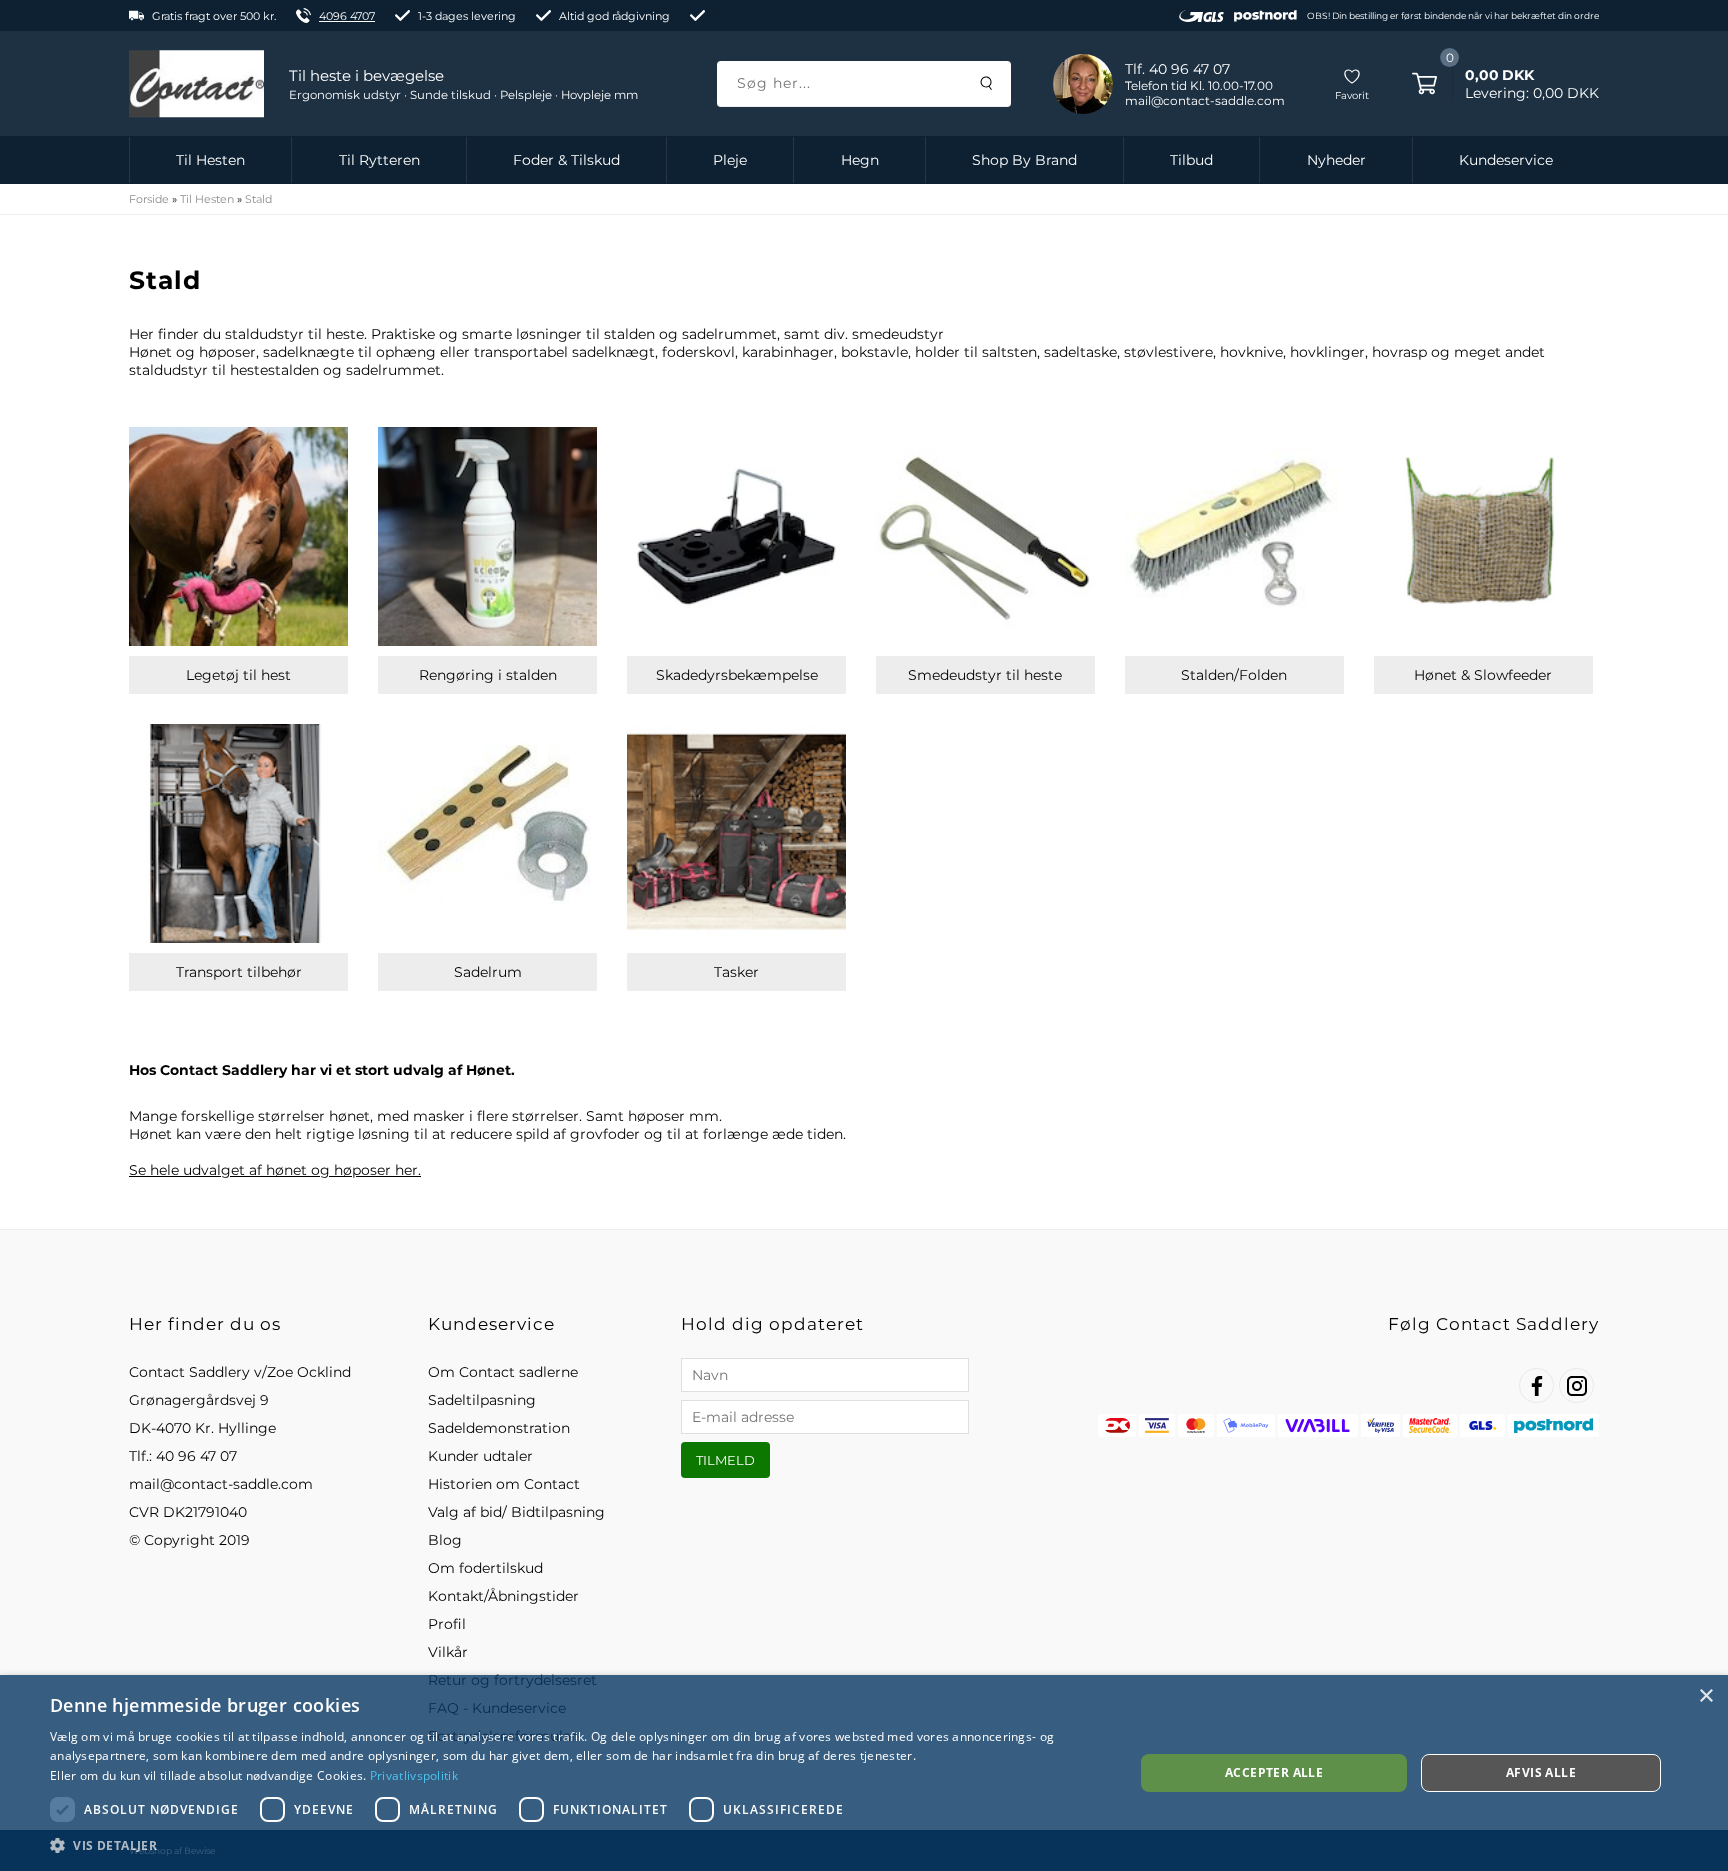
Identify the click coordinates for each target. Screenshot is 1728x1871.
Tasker (736, 972)
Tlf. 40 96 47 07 (1177, 69)
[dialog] (864, 1773)
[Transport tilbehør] (238, 833)
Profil (447, 1624)
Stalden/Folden (1234, 675)
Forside (149, 199)
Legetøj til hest (238, 675)
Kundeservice (1506, 160)
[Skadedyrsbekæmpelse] (736, 536)
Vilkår (448, 1652)
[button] (576, 1844)
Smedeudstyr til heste (985, 675)
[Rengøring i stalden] (487, 536)
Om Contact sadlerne (503, 1372)
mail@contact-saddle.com (221, 1484)
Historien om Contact (504, 1484)
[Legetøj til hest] (238, 536)
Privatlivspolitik (414, 1775)
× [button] (1705, 1696)
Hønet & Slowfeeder (1483, 675)
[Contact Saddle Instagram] (1576, 1385)
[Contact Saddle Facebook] (1536, 1385)
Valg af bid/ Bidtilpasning (516, 1512)
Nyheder (1336, 160)
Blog (445, 1540)
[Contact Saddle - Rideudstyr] (196, 84)
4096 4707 (347, 16)
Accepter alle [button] (1274, 1772)
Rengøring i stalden (488, 675)
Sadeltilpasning (482, 1400)
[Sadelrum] (487, 833)
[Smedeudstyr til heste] (985, 536)
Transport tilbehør (239, 972)
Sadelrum (488, 972)
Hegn (860, 160)
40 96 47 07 (196, 1456)
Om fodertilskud (485, 1568)
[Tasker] (736, 833)
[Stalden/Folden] (1234, 536)
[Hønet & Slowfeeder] (1483, 536)
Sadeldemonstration (499, 1428)
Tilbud (1191, 160)
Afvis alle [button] (1541, 1772)
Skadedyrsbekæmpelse (737, 675)
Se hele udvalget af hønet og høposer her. (275, 1170)
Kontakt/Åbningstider (503, 1596)
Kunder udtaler (480, 1456)
